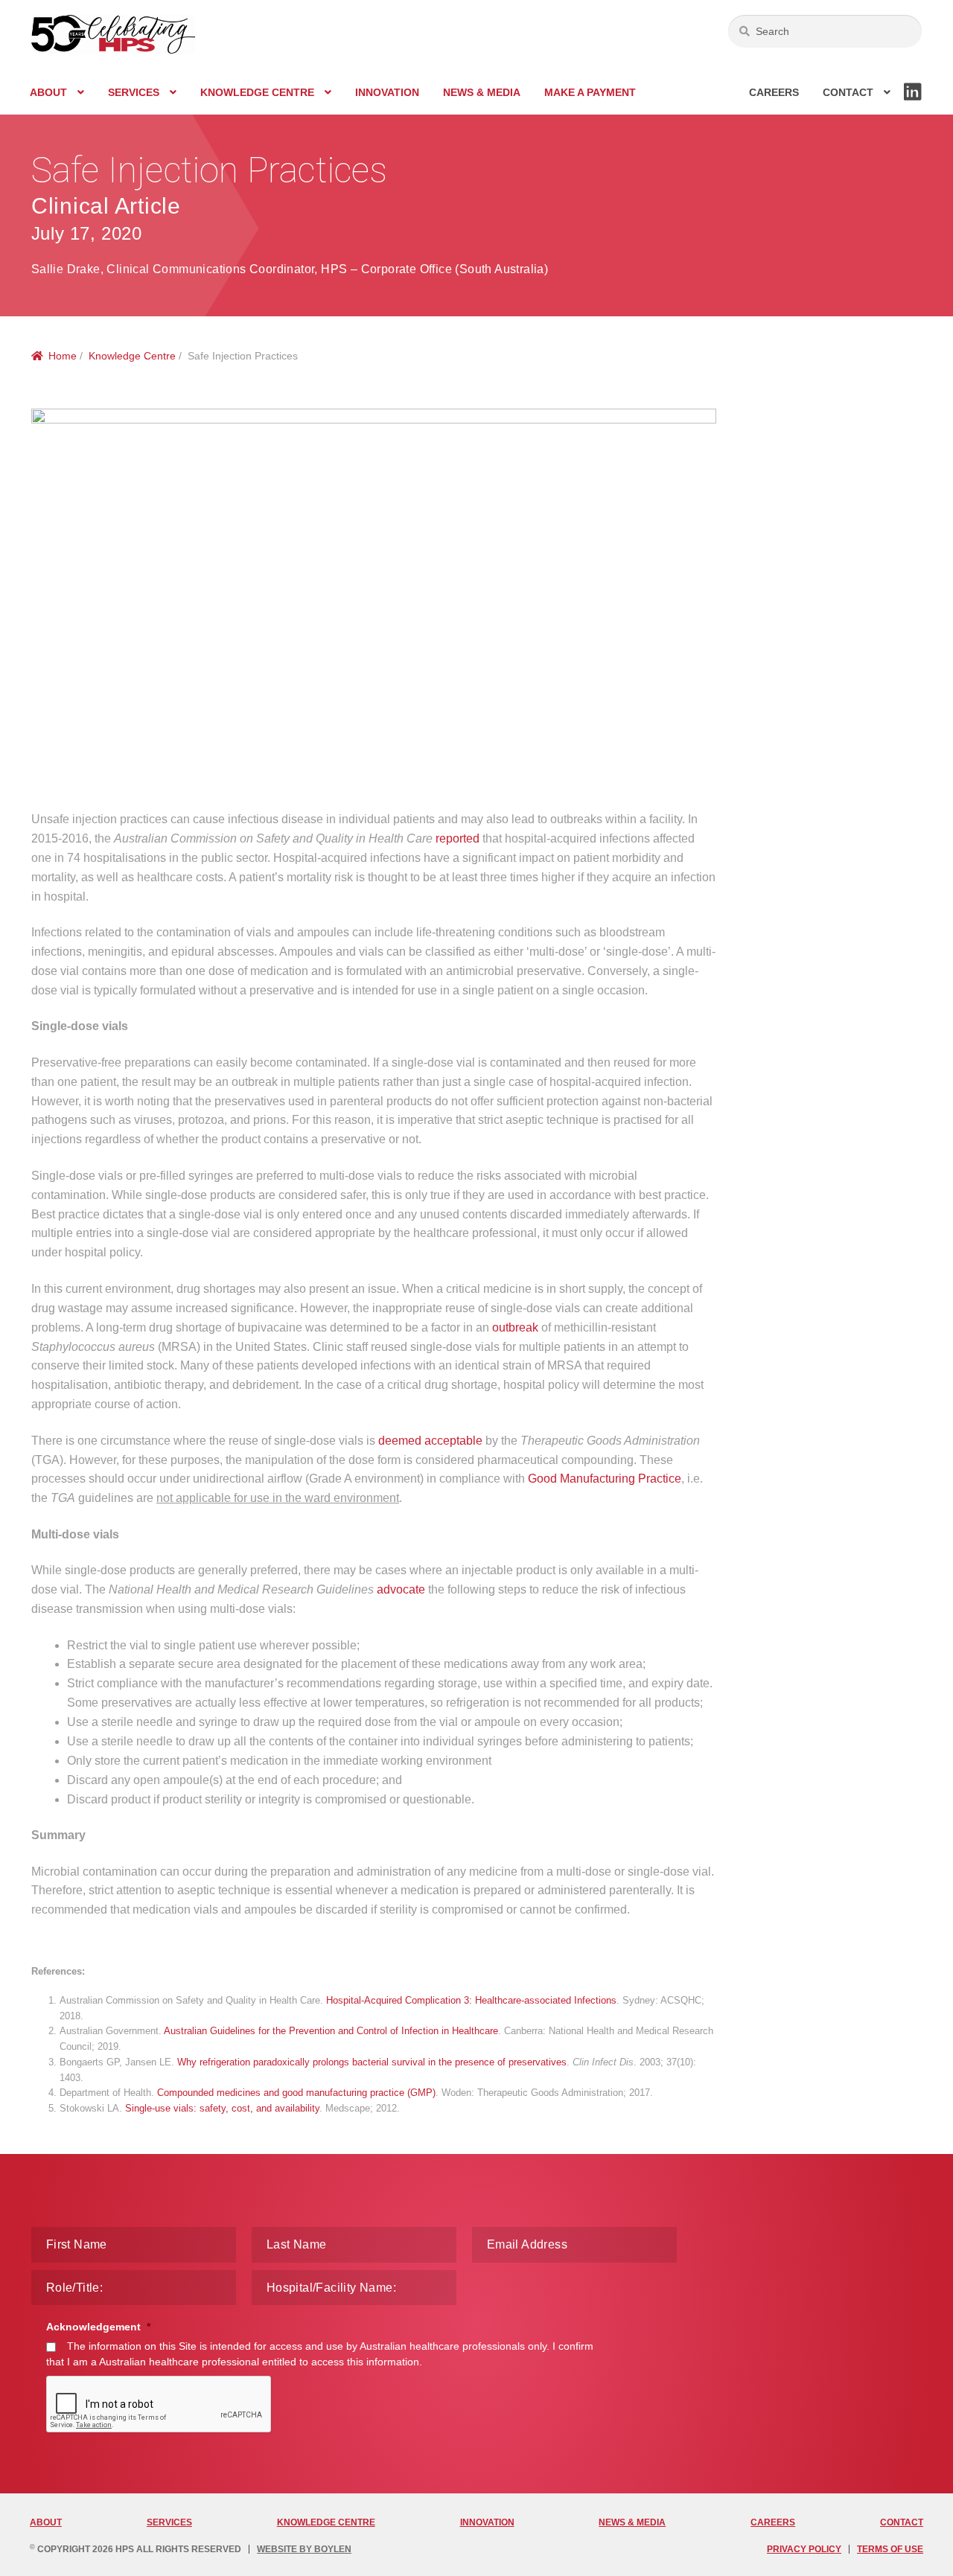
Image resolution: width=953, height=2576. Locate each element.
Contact (848, 92)
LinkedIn (913, 100)
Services (134, 92)
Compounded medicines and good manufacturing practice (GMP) (296, 2093)
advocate (401, 1589)
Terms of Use (890, 2549)
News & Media (482, 92)
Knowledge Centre (257, 92)
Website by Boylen (304, 2549)
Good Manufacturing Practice (605, 1479)
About (48, 92)
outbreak (515, 1327)
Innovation (387, 92)
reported (458, 838)
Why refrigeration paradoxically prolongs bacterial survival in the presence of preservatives (372, 2062)
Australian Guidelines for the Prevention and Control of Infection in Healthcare (331, 2031)
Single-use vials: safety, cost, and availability (222, 2108)
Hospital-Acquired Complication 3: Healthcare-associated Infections (471, 2000)
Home (63, 356)
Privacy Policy (804, 2549)
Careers (774, 92)
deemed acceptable (430, 1441)
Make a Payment (590, 92)
